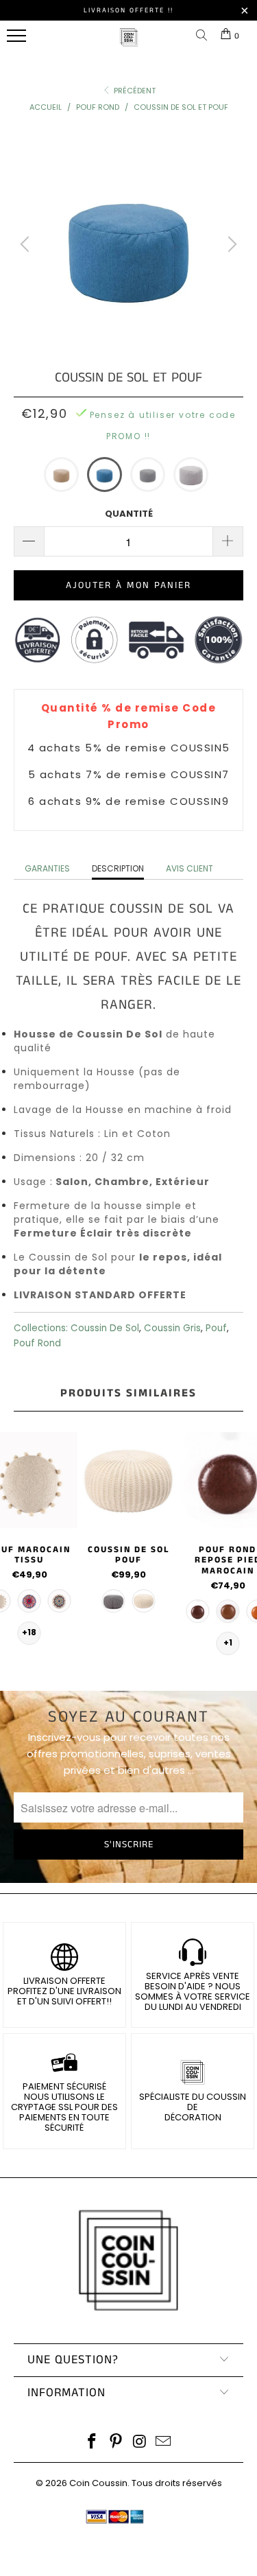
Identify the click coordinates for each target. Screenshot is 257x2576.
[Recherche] (204, 36)
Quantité (129, 514)
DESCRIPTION (118, 868)
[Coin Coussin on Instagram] (140, 2443)
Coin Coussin (98, 2483)
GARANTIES (47, 868)
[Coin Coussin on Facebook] (93, 2443)
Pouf (216, 1328)
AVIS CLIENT (189, 868)
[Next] (230, 244)
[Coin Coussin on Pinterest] (116, 2443)
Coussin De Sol (105, 1328)
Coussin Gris (172, 1328)
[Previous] (27, 244)
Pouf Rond (37, 1343)
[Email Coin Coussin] (164, 2443)
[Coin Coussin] (129, 44)
